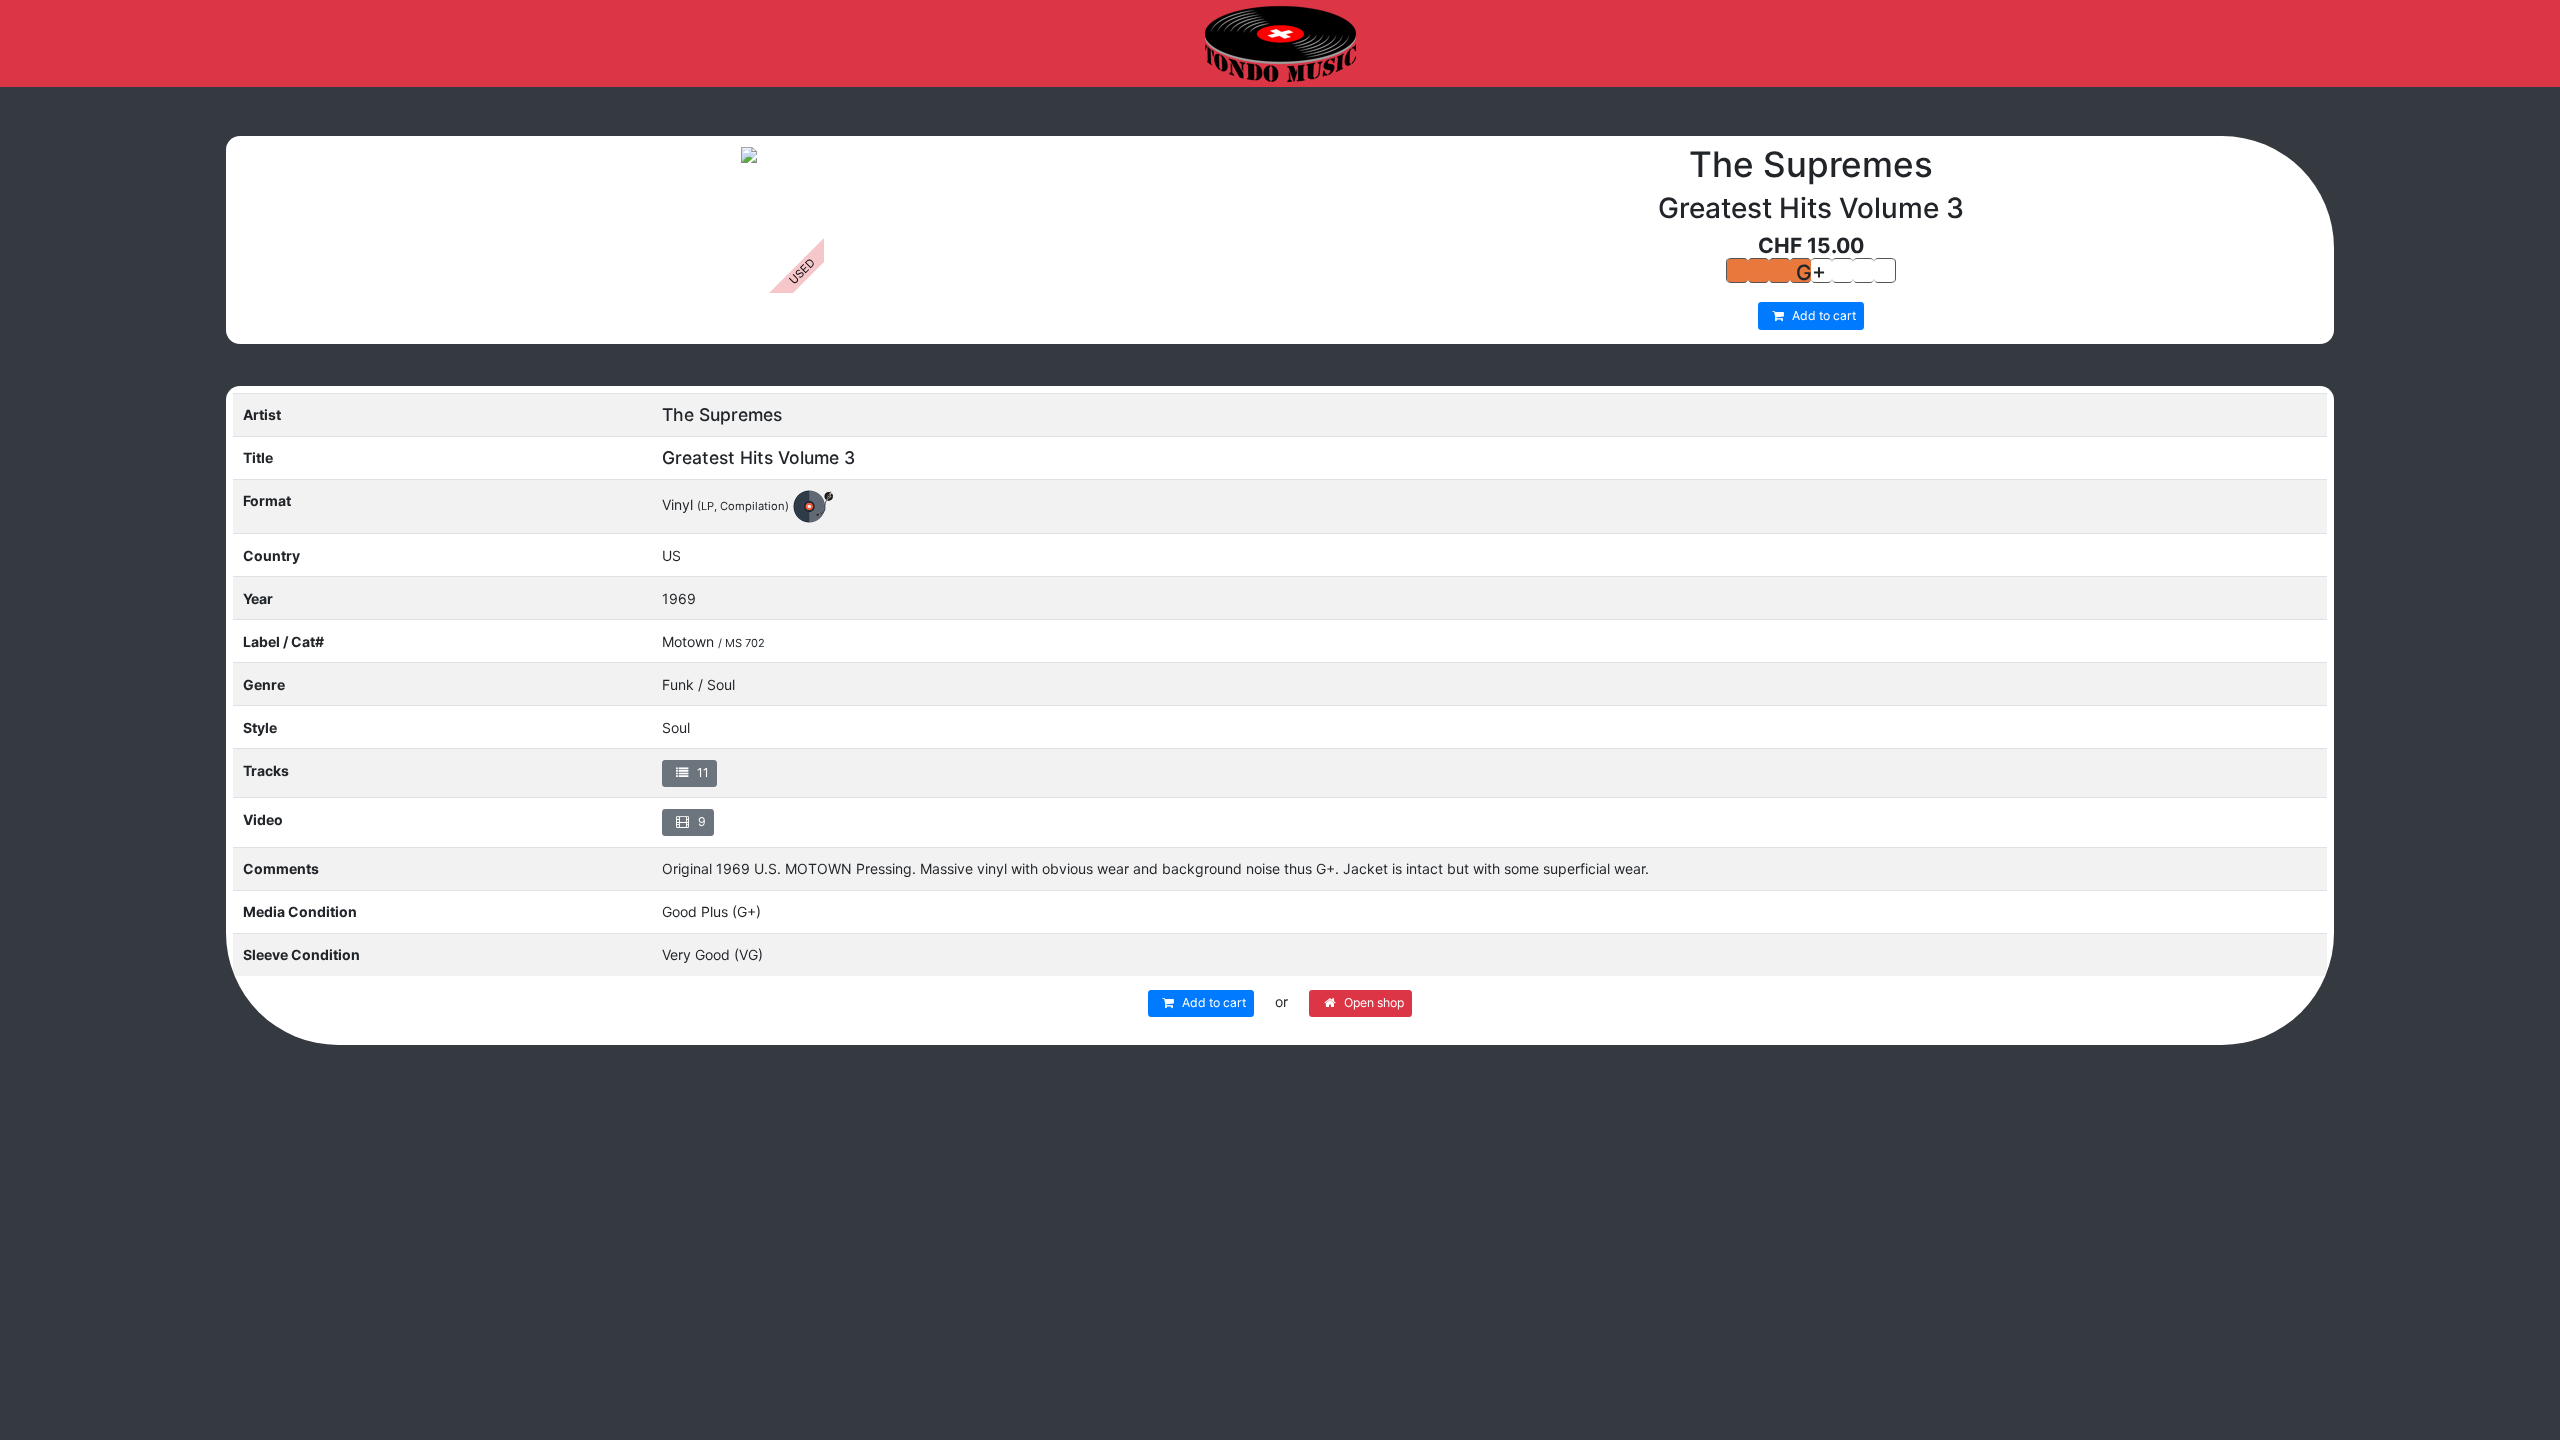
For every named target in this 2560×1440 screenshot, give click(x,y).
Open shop (1372, 1002)
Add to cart (1822, 315)
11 (701, 772)
